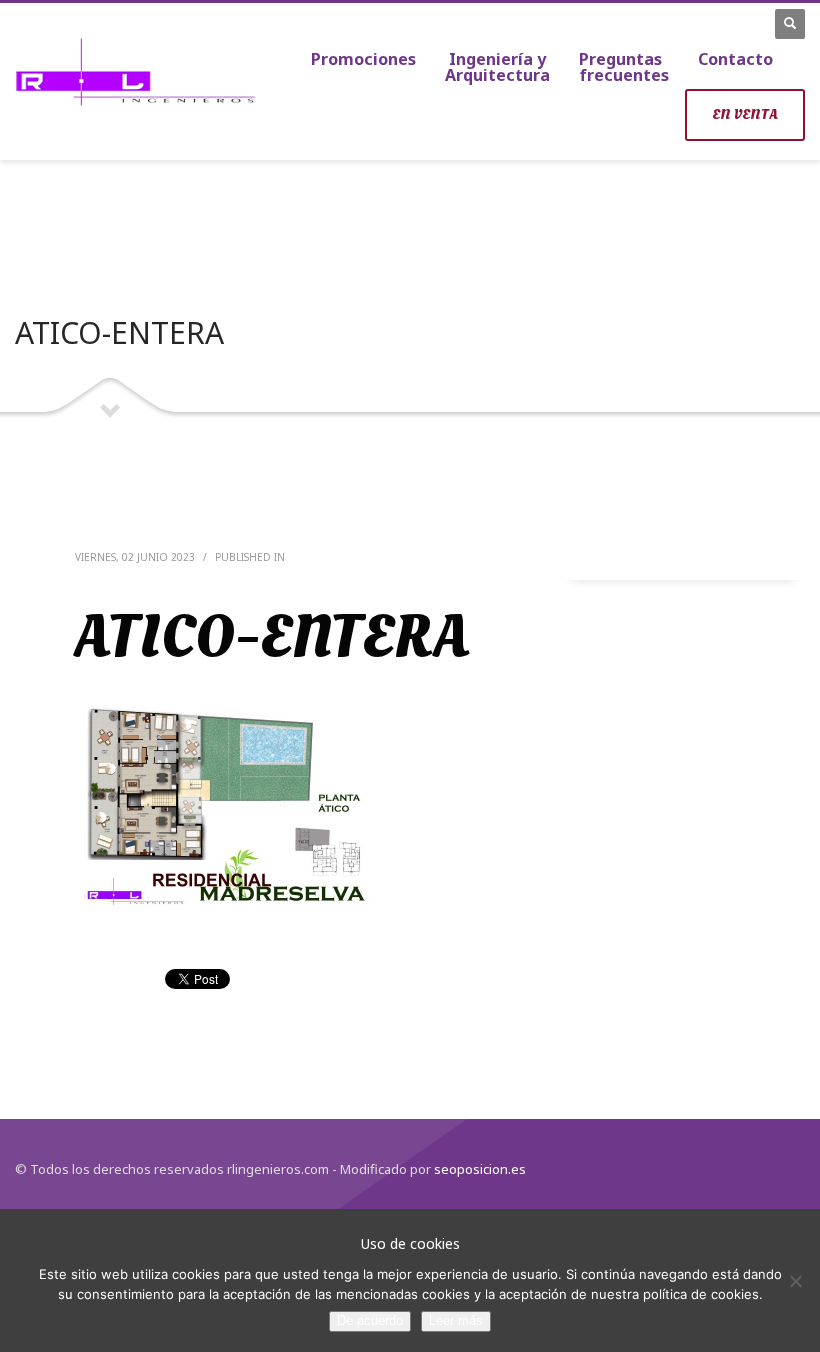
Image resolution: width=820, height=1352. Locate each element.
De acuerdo (370, 1320)
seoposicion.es (478, 1169)
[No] (795, 1281)
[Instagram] (740, 23)
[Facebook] (680, 23)
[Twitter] (710, 23)
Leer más (456, 1320)
